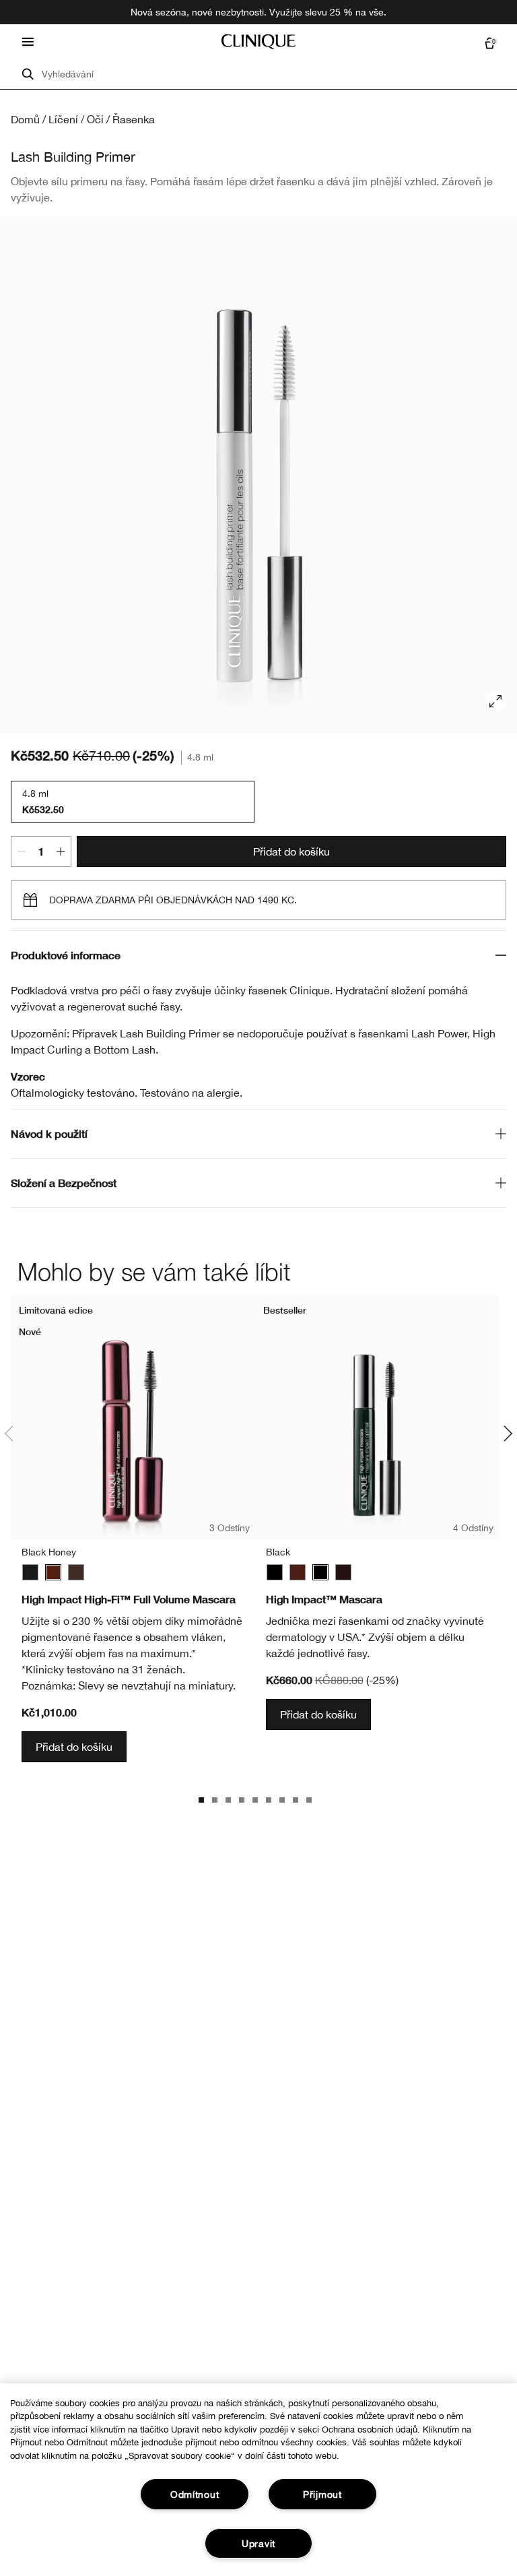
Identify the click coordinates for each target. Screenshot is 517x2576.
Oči (95, 119)
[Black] (30, 1572)
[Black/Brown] (76, 1572)
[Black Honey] (53, 1572)
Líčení (63, 119)
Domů (25, 119)
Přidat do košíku (291, 851)
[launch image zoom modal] (495, 701)
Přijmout (322, 2494)
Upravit (258, 2543)
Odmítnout (195, 2494)
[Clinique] (258, 42)
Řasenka (134, 119)
